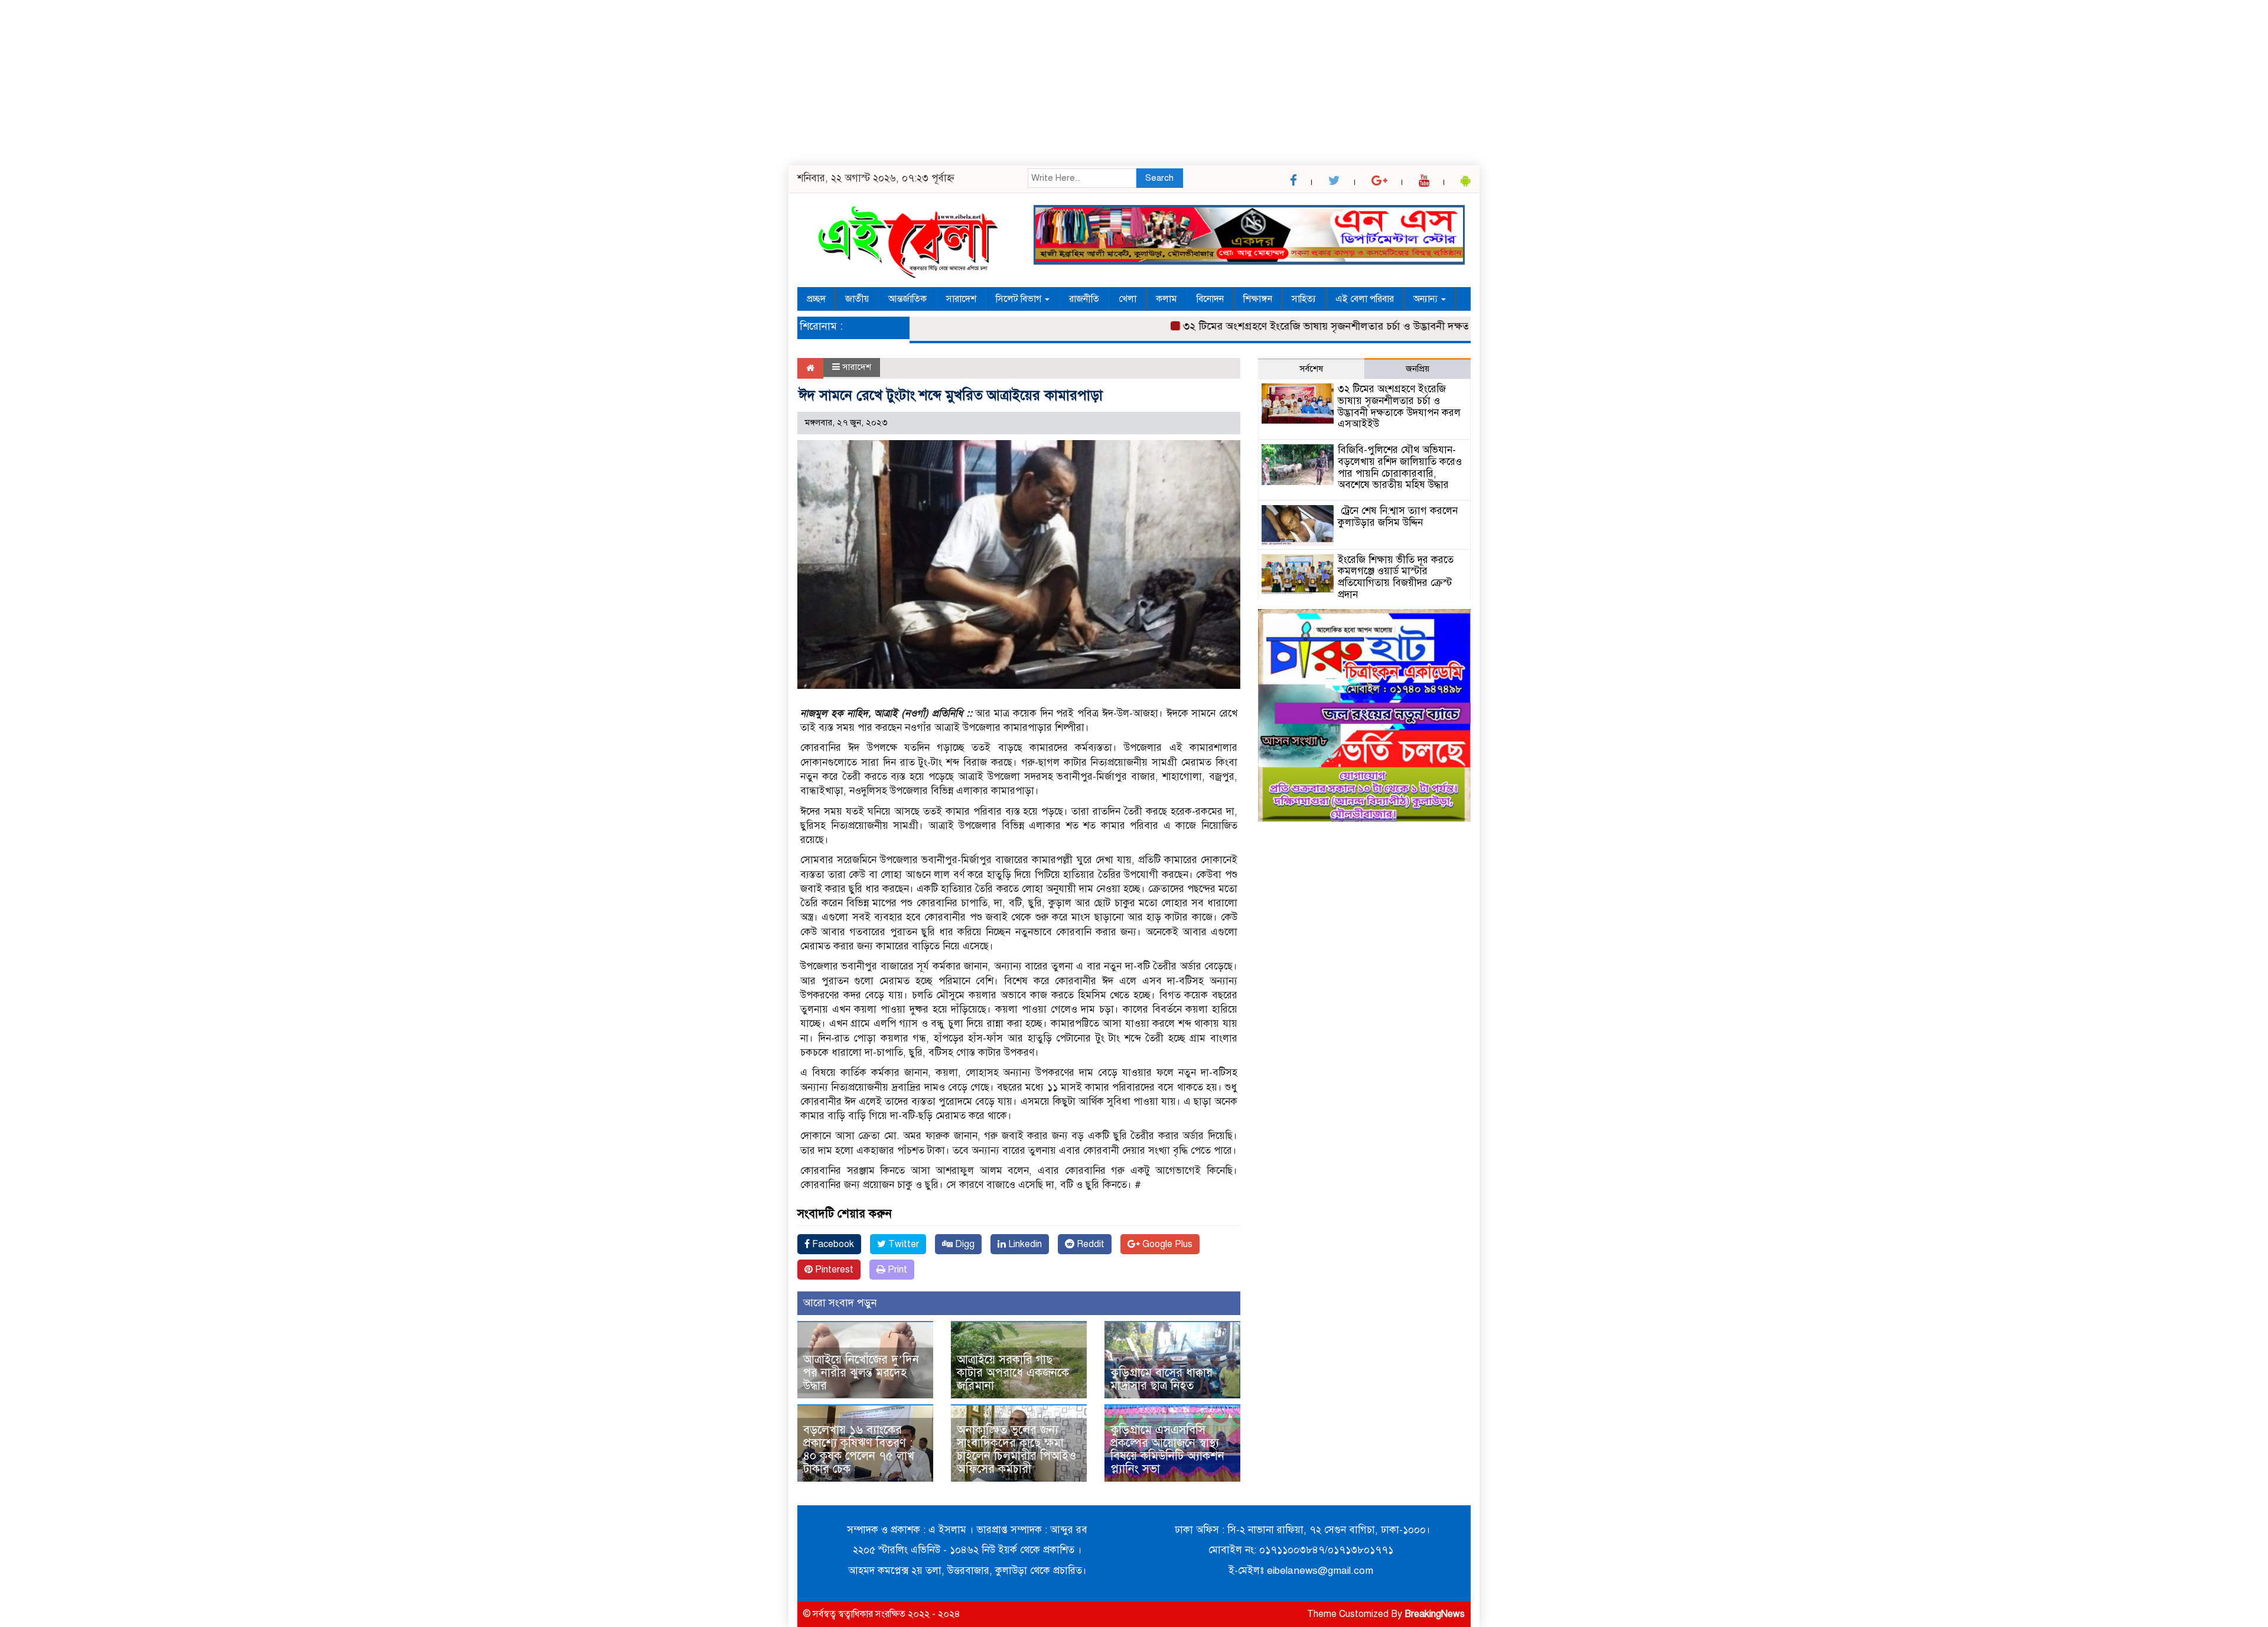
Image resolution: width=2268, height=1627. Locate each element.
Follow (1100, 502)
